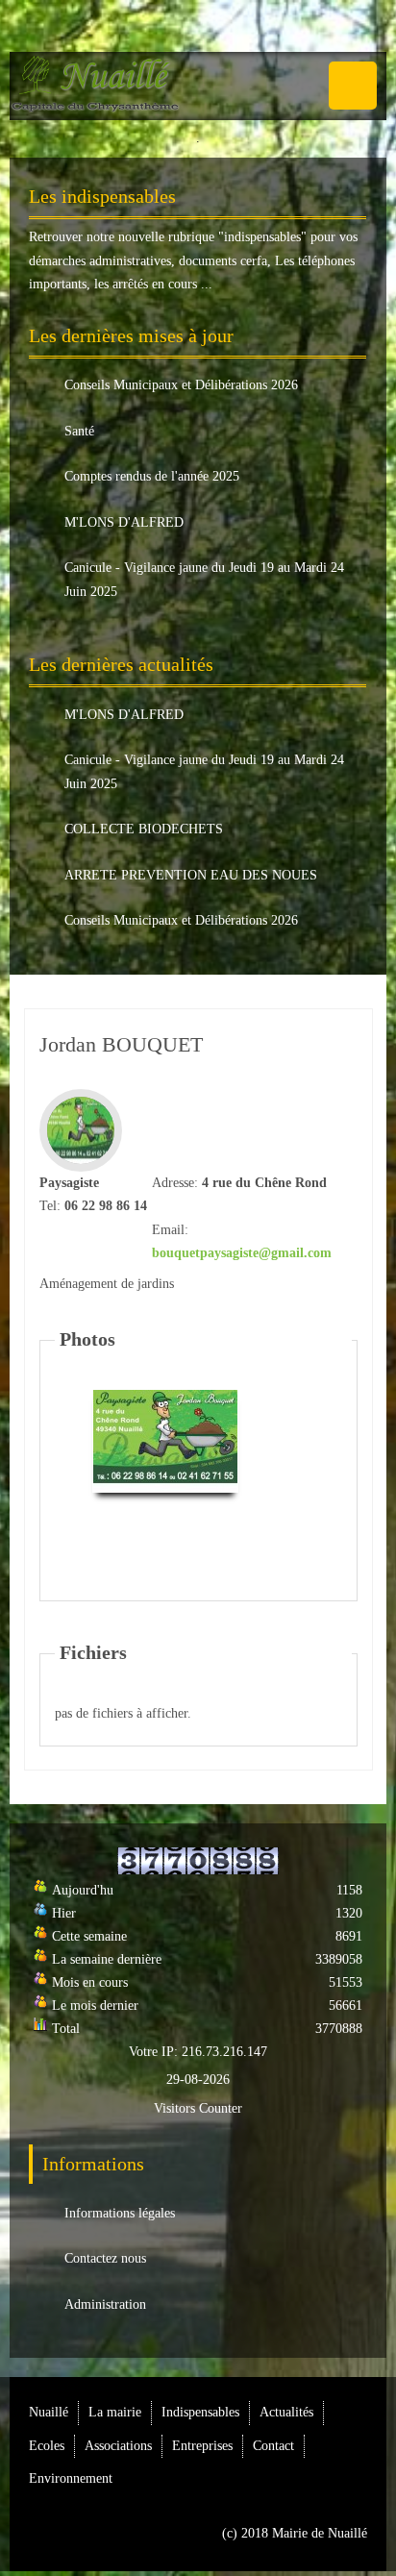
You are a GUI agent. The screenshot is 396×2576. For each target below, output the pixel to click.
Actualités (286, 2412)
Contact (273, 2446)
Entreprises (202, 2446)
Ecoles (47, 2446)
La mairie (115, 2412)
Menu (353, 86)
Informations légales (120, 2213)
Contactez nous (105, 2258)
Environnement (71, 2478)
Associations (118, 2446)
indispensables (262, 237)
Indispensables (200, 2412)
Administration (105, 2304)
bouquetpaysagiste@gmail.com (242, 1253)
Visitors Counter (198, 2108)
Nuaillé (49, 2412)
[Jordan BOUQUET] (165, 1439)
